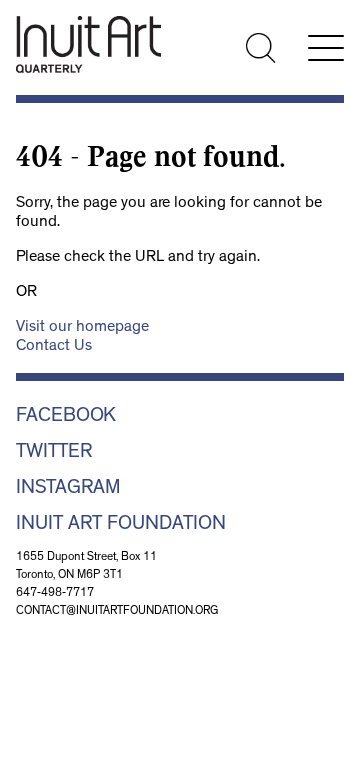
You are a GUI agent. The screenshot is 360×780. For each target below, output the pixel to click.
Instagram (68, 489)
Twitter (54, 453)
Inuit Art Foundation (121, 525)
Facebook (66, 417)
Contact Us (54, 347)
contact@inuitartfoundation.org (117, 612)
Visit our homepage (82, 328)
